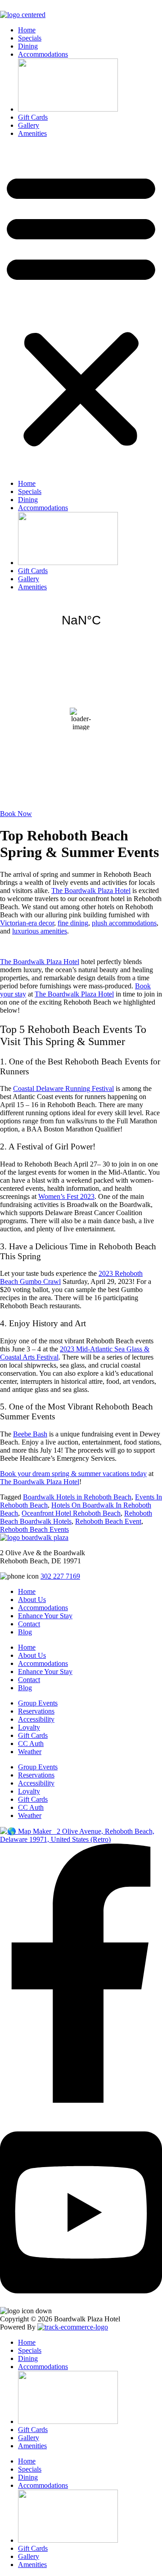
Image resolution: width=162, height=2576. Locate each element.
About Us (32, 1600)
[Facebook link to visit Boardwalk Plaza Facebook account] (81, 2100)
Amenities (32, 133)
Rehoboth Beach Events (34, 1529)
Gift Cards (33, 117)
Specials (30, 38)
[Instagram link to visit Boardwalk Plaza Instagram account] (7, 2116)
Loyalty (29, 1727)
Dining (28, 46)
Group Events (38, 1703)
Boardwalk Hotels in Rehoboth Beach (77, 1497)
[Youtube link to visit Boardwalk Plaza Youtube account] (81, 2303)
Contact (29, 1624)
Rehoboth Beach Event (108, 1521)
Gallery (29, 125)
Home (27, 30)
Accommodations (43, 54)
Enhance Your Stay (45, 1616)
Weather (30, 1752)
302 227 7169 (60, 1576)
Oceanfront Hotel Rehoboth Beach (71, 1513)
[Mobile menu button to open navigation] (4, 7)
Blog (25, 1632)
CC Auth (31, 1744)
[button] (81, 309)
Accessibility (36, 1719)
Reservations (36, 1711)
